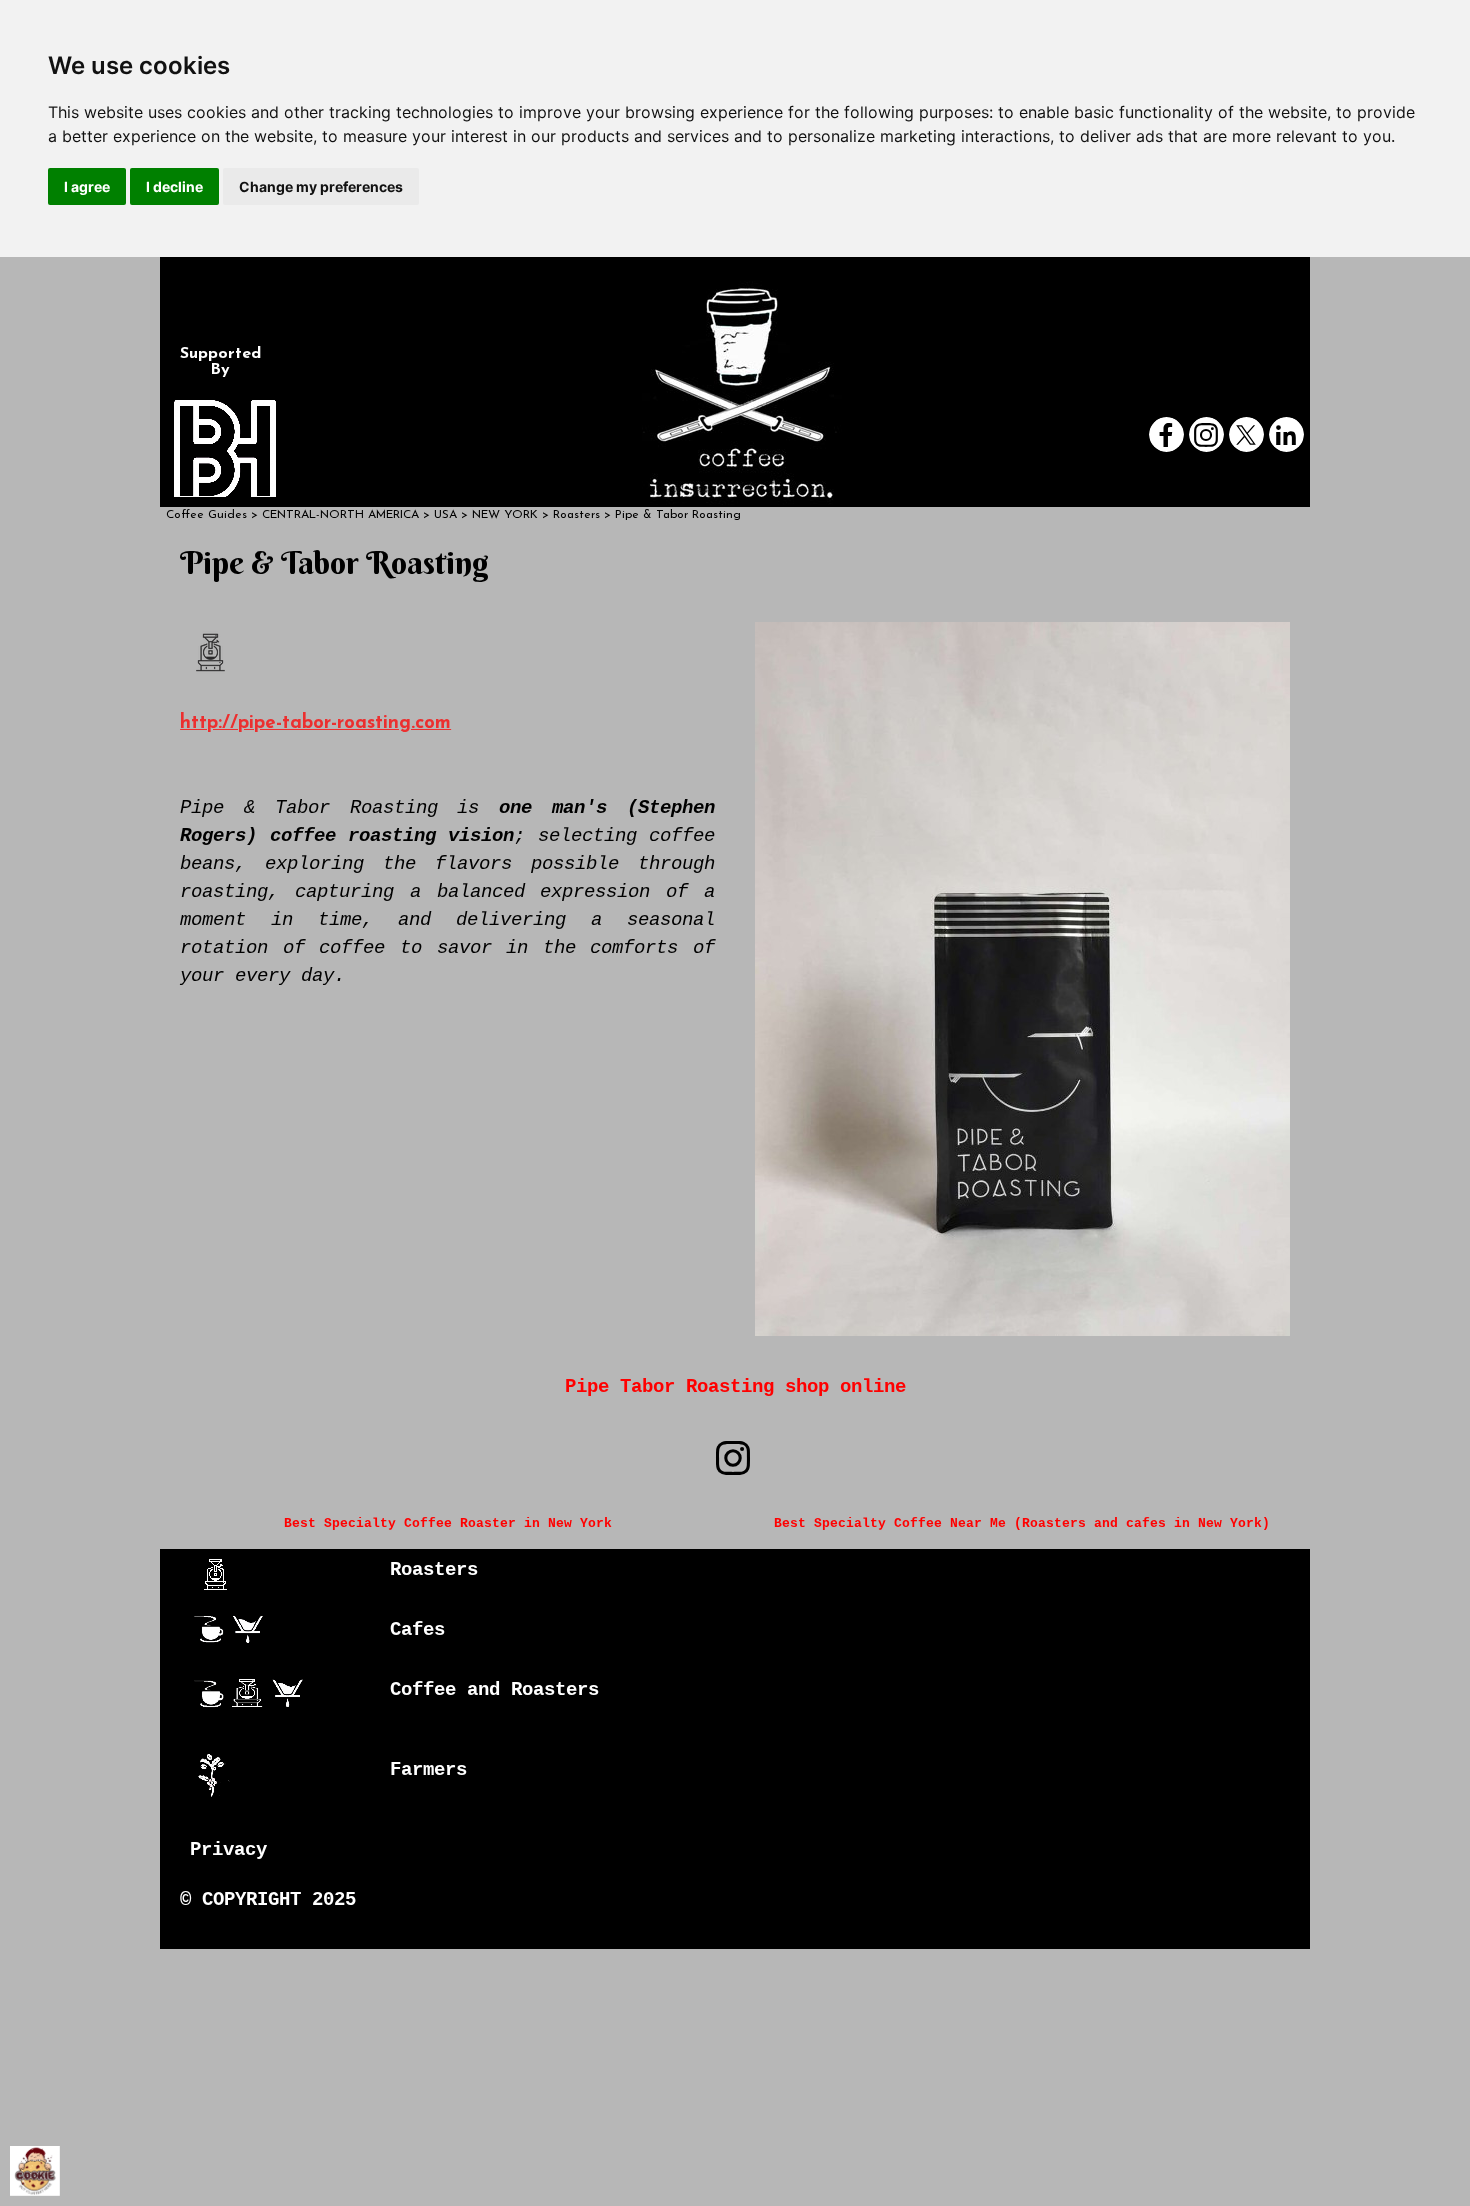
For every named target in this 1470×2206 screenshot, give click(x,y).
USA (445, 515)
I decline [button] (174, 186)
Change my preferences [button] (321, 186)
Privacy (228, 1850)
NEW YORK (505, 515)
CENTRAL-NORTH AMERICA (340, 515)
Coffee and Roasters (494, 1690)
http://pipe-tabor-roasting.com (315, 723)
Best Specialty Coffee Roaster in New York (448, 1523)
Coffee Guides (206, 515)
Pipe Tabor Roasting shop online (735, 1387)
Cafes (417, 1630)
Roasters (434, 1570)
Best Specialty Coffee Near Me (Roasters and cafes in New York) (1022, 1523)
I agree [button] (87, 186)
